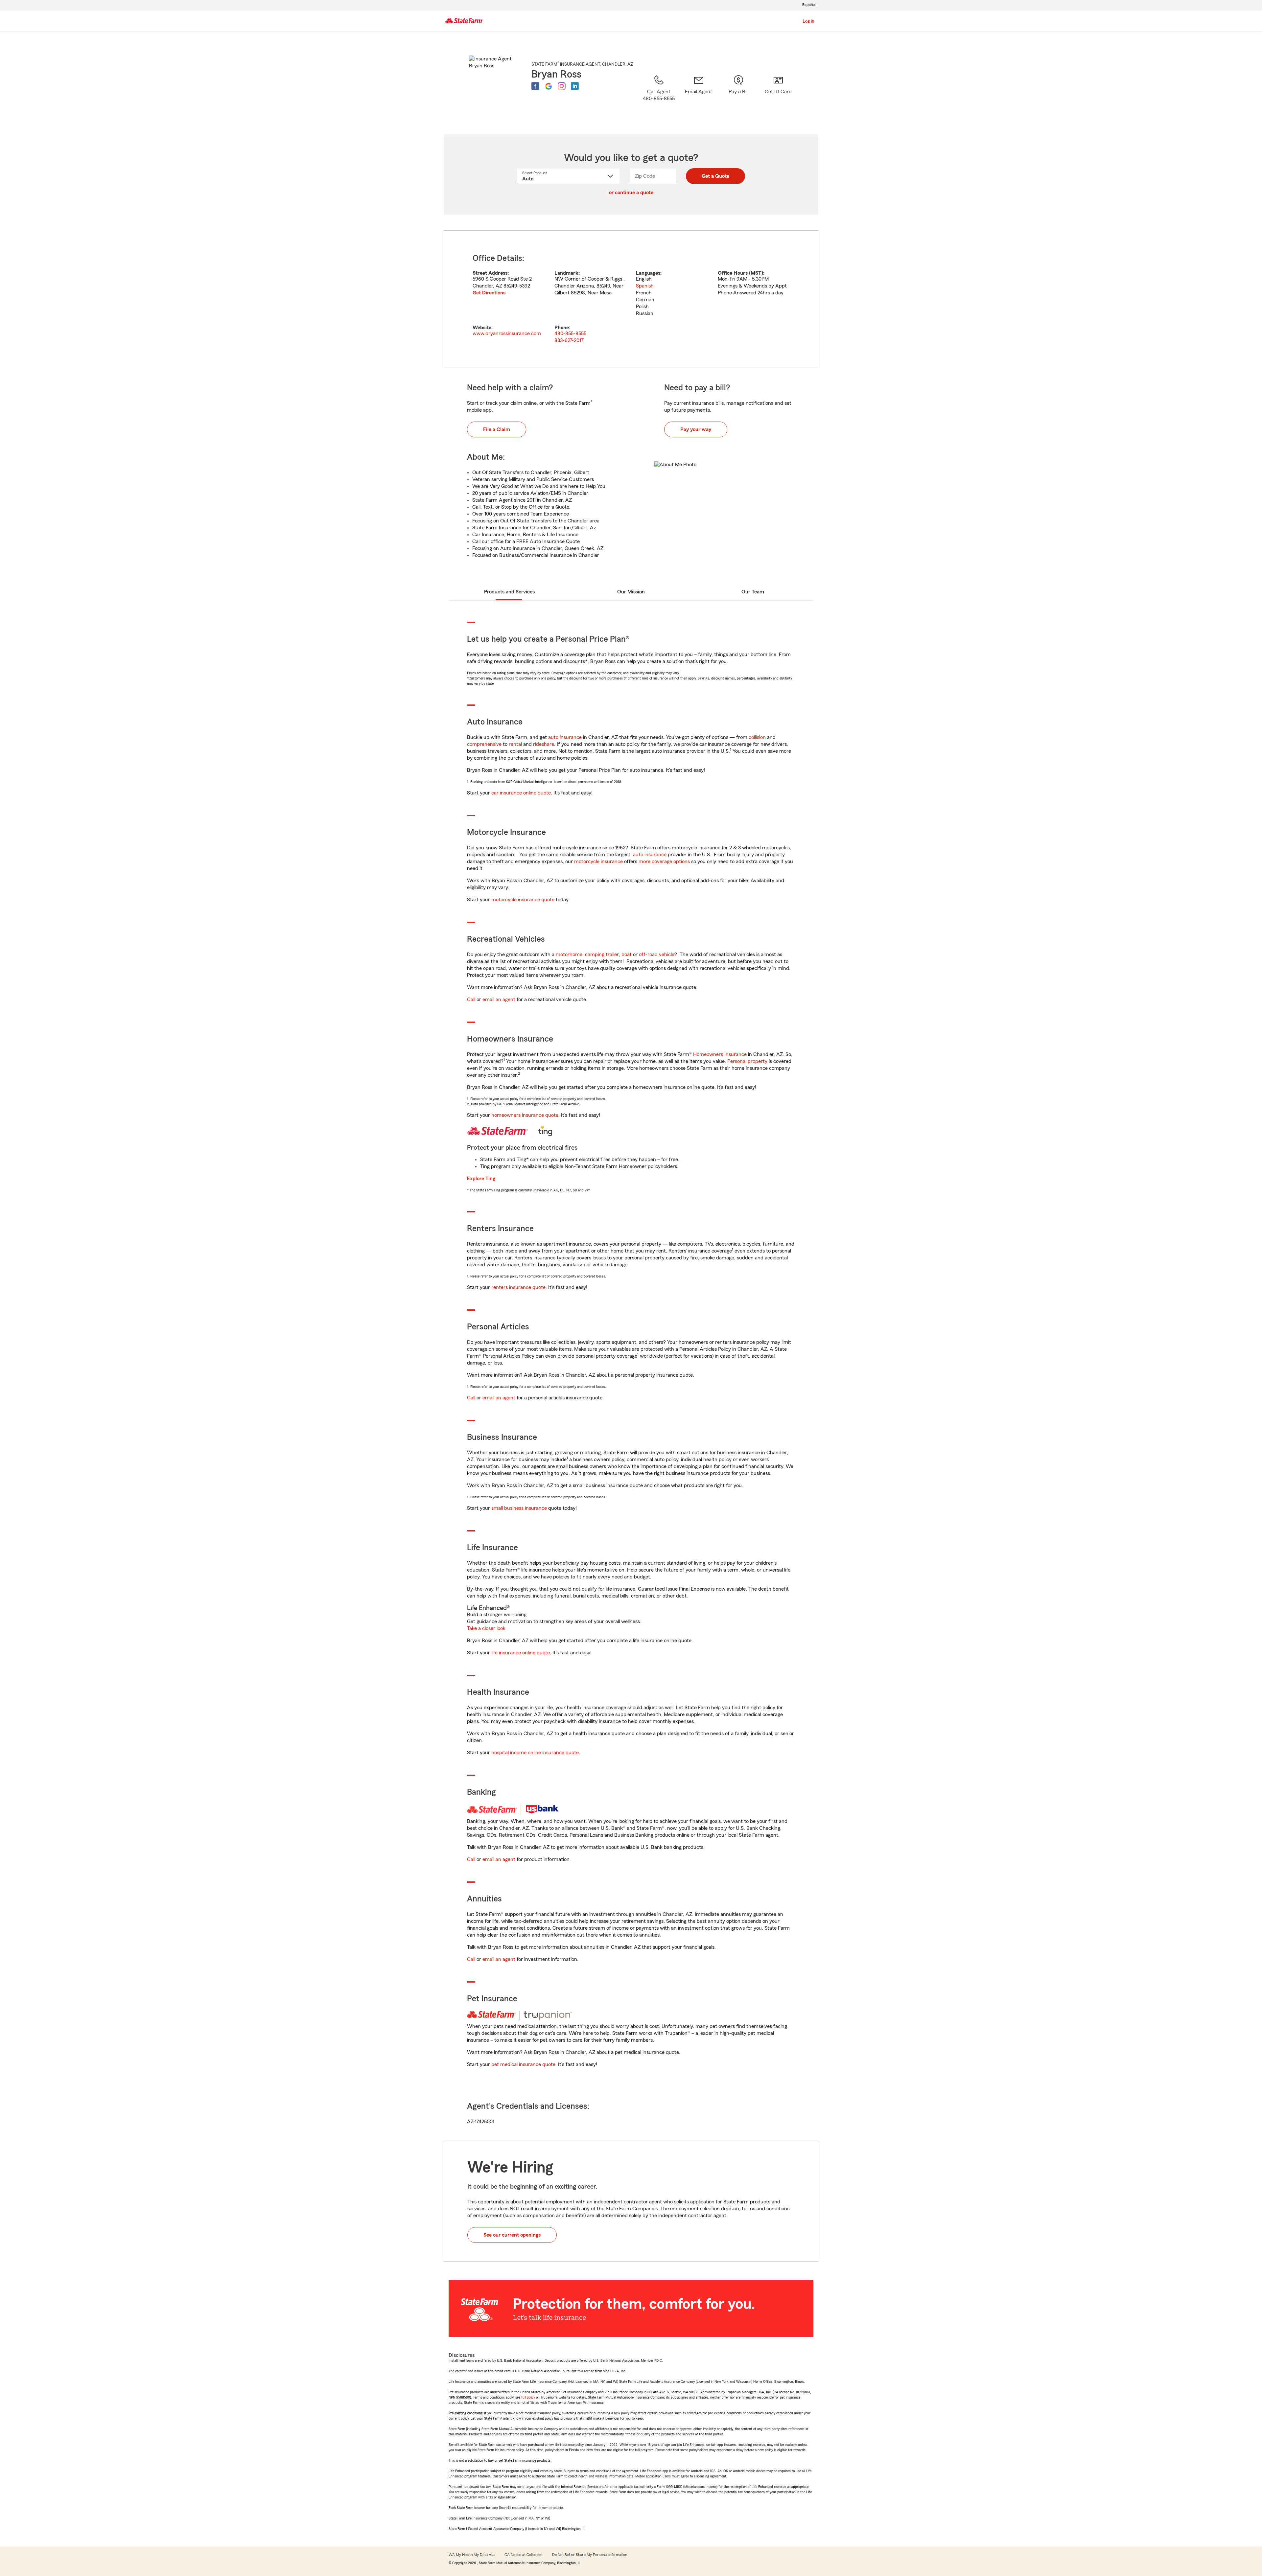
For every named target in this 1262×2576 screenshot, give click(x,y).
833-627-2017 (569, 340)
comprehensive (484, 744)
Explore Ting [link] (481, 1179)
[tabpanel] (631, 299)
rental (515, 744)
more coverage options (664, 862)
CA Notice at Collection (523, 2555)
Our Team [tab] (753, 592)
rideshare (544, 744)
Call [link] (471, 1000)
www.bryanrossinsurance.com (507, 333)
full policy (528, 2397)
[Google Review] (549, 86)
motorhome (569, 954)
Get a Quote (715, 176)
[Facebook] (535, 86)
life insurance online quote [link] (521, 1653)
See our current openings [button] (512, 2235)
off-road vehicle (657, 954)
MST (756, 273)
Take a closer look (486, 1628)
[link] (699, 96)
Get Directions (489, 293)
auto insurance (565, 737)
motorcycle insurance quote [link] (523, 900)
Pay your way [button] (696, 429)
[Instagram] (562, 86)
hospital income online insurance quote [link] (535, 1753)
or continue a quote (631, 193)
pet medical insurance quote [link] (523, 2064)
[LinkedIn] (575, 86)
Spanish (645, 286)
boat (627, 954)
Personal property (747, 1061)
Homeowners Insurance (720, 1054)
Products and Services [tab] (509, 592)
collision (757, 737)
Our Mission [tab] (631, 592)
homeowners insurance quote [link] (525, 1115)
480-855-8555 (570, 333)
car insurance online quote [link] (521, 793)
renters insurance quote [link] (518, 1287)
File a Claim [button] (497, 429)
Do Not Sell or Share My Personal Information (590, 2555)
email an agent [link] (499, 1000)
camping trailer (602, 954)
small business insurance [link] (519, 1508)
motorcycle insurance (598, 862)
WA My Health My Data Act (472, 2555)
